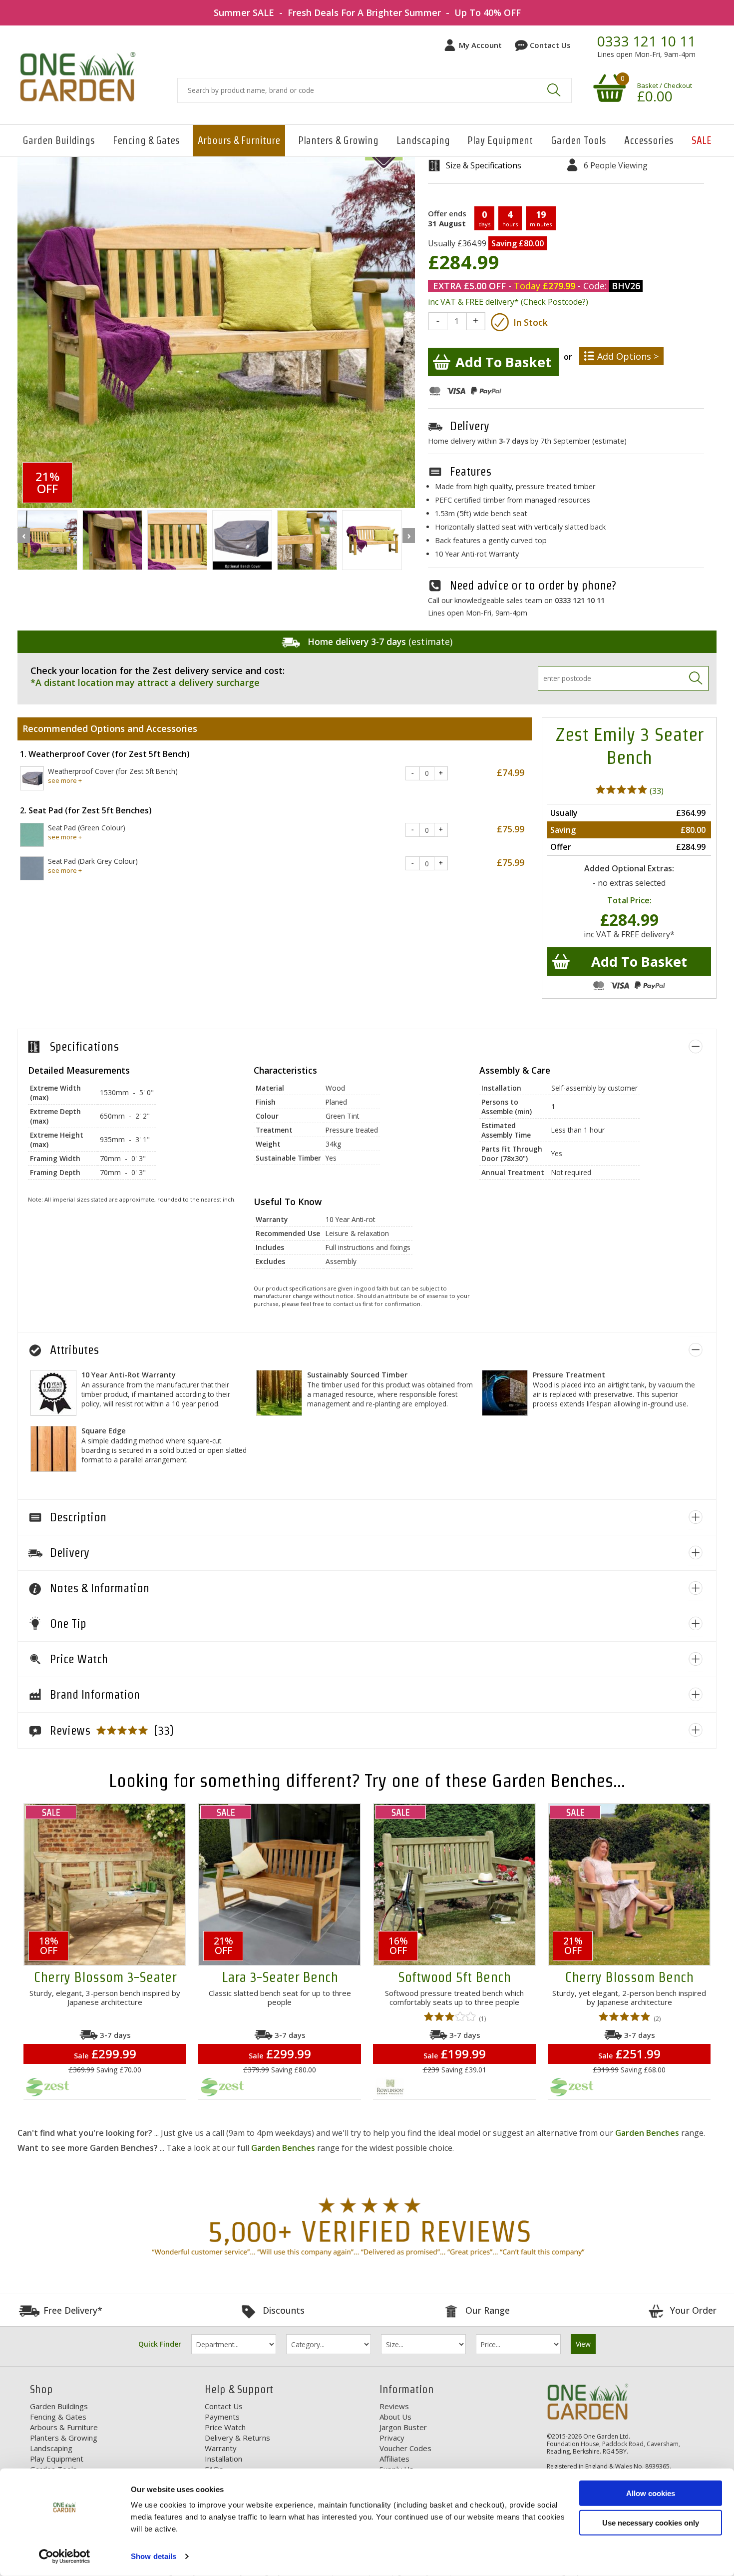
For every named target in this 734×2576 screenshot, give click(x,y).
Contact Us (550, 45)
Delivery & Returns (237, 2438)
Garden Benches (647, 2133)
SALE (702, 140)
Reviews (394, 2406)
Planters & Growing (338, 140)
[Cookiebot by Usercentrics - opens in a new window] (65, 2557)
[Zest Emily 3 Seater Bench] (47, 541)
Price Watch (225, 2427)
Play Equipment (500, 140)
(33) (656, 791)
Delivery (470, 426)
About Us (395, 2417)
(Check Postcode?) (554, 302)
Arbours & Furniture (239, 140)
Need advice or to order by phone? (533, 585)
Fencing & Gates (146, 140)
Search (554, 90)
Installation (223, 2459)
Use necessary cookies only (651, 2522)
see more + (65, 780)
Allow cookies (651, 2493)
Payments (222, 2417)
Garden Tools (578, 140)
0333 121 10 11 (646, 41)
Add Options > (628, 356)
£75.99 (511, 829)
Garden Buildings (59, 140)
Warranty (221, 2448)
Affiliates (394, 2459)
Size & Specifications (484, 165)
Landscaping (423, 140)
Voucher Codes (405, 2448)
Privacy (392, 2438)
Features (471, 471)
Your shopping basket (608, 87)
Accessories (649, 140)
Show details (154, 2556)
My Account (480, 45)
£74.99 (511, 772)
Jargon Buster (403, 2427)
